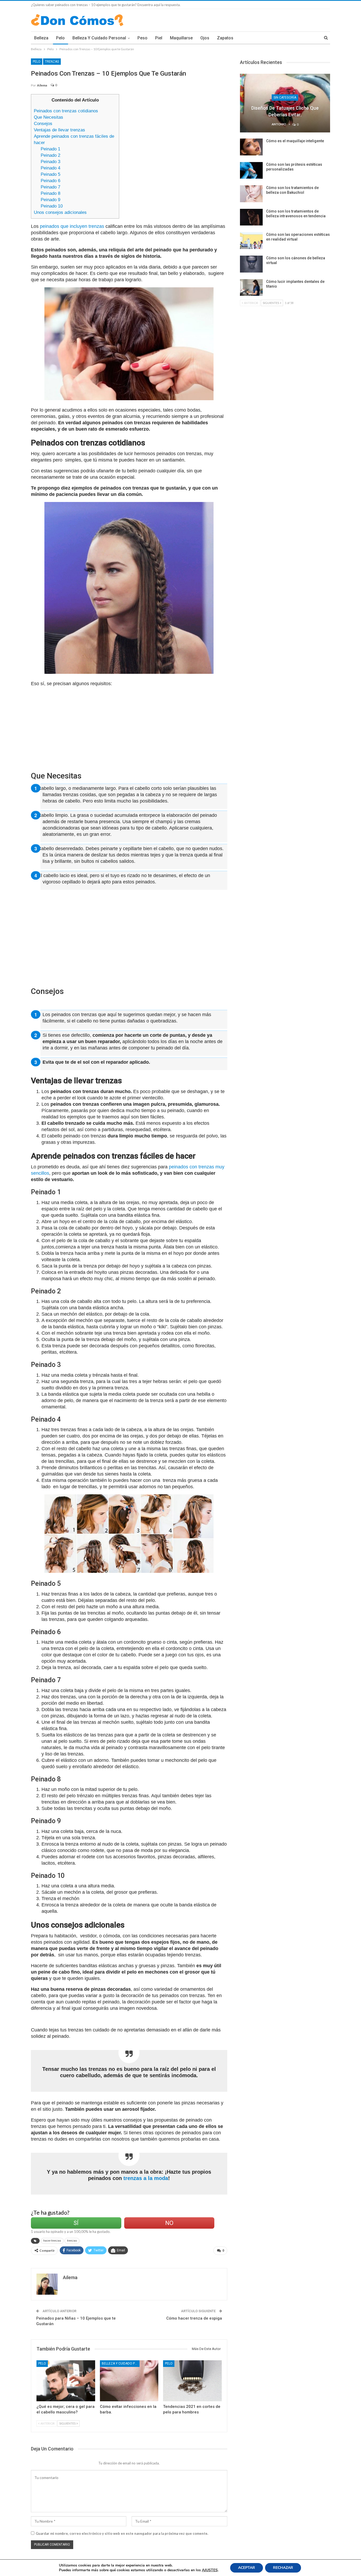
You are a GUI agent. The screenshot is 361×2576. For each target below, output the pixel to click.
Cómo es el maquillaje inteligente (295, 141)
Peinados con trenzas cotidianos (66, 111)
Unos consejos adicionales (60, 212)
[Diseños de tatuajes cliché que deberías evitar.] (285, 103)
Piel (159, 38)
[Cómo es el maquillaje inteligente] (251, 147)
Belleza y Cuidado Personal (99, 38)
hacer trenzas (52, 2241)
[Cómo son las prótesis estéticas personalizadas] (251, 170)
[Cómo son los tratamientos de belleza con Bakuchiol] (251, 194)
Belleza (41, 38)
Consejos (43, 124)
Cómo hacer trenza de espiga (194, 2318)
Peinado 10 (52, 206)
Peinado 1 (50, 149)
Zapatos (225, 38)
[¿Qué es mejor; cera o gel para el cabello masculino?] (66, 2381)
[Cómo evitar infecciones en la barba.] (129, 2381)
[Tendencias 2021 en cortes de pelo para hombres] (192, 2381)
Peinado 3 (50, 162)
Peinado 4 (50, 168)
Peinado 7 (50, 187)
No (169, 2223)
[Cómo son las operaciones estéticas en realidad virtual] (251, 241)
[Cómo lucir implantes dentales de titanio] (251, 288)
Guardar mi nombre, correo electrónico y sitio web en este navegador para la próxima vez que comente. (122, 2533)
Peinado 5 (50, 174)
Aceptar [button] (247, 2568)
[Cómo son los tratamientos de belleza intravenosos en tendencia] (251, 217)
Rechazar (283, 2568)
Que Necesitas (48, 117)
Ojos (205, 38)
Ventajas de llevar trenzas (59, 130)
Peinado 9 (50, 200)
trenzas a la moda (145, 2178)
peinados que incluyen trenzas (71, 226)
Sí (76, 2223)
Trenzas (52, 62)
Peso (142, 38)
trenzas (72, 2241)
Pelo (60, 38)
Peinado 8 (50, 193)
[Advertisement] (175, 131)
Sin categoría (285, 98)
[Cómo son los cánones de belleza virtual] (251, 264)
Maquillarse (181, 38)
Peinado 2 (50, 155)
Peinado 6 (50, 181)
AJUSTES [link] (210, 2570)
